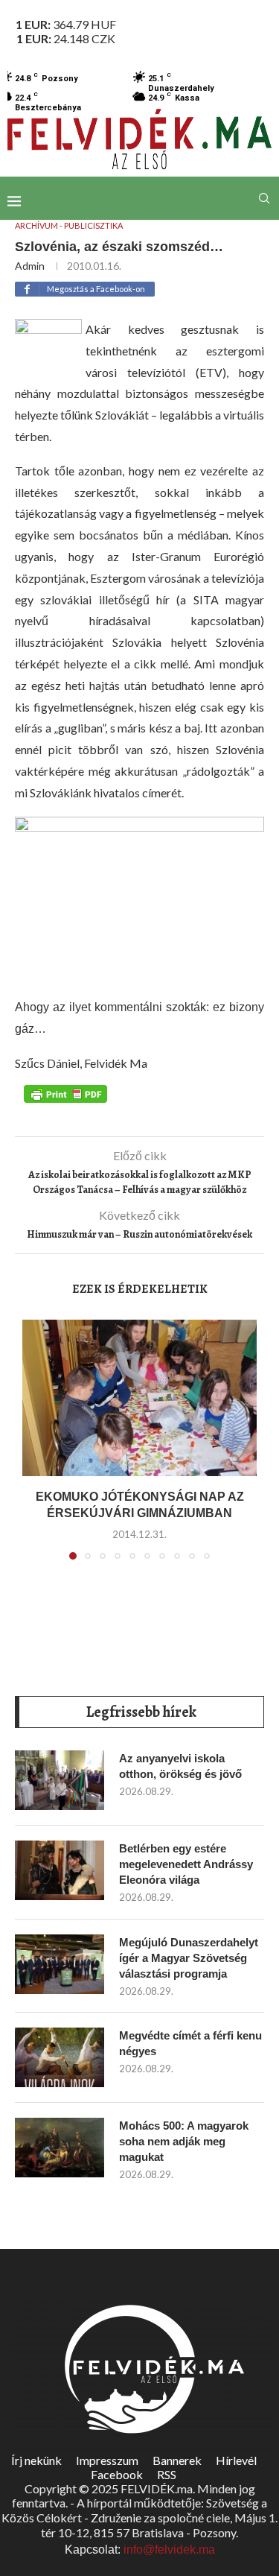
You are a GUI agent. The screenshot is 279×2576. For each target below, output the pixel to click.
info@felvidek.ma (169, 2550)
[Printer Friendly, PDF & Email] (65, 1093)
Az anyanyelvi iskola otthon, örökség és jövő (180, 1766)
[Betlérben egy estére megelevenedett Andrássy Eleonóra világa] (60, 1870)
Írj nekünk (36, 2460)
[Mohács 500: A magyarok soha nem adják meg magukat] (60, 2148)
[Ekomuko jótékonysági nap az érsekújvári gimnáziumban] (139, 1398)
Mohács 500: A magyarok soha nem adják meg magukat (184, 2141)
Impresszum (107, 2460)
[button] (35, 1449)
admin (30, 266)
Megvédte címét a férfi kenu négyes (190, 2043)
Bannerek (177, 2460)
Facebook (117, 2474)
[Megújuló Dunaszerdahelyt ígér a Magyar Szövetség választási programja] (60, 1964)
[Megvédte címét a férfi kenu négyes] (60, 2057)
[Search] (264, 198)
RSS (167, 2474)
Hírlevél (236, 2460)
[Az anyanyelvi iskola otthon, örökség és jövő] (60, 1780)
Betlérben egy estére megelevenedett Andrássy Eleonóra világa (186, 1864)
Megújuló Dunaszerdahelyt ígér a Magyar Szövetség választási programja (189, 1958)
